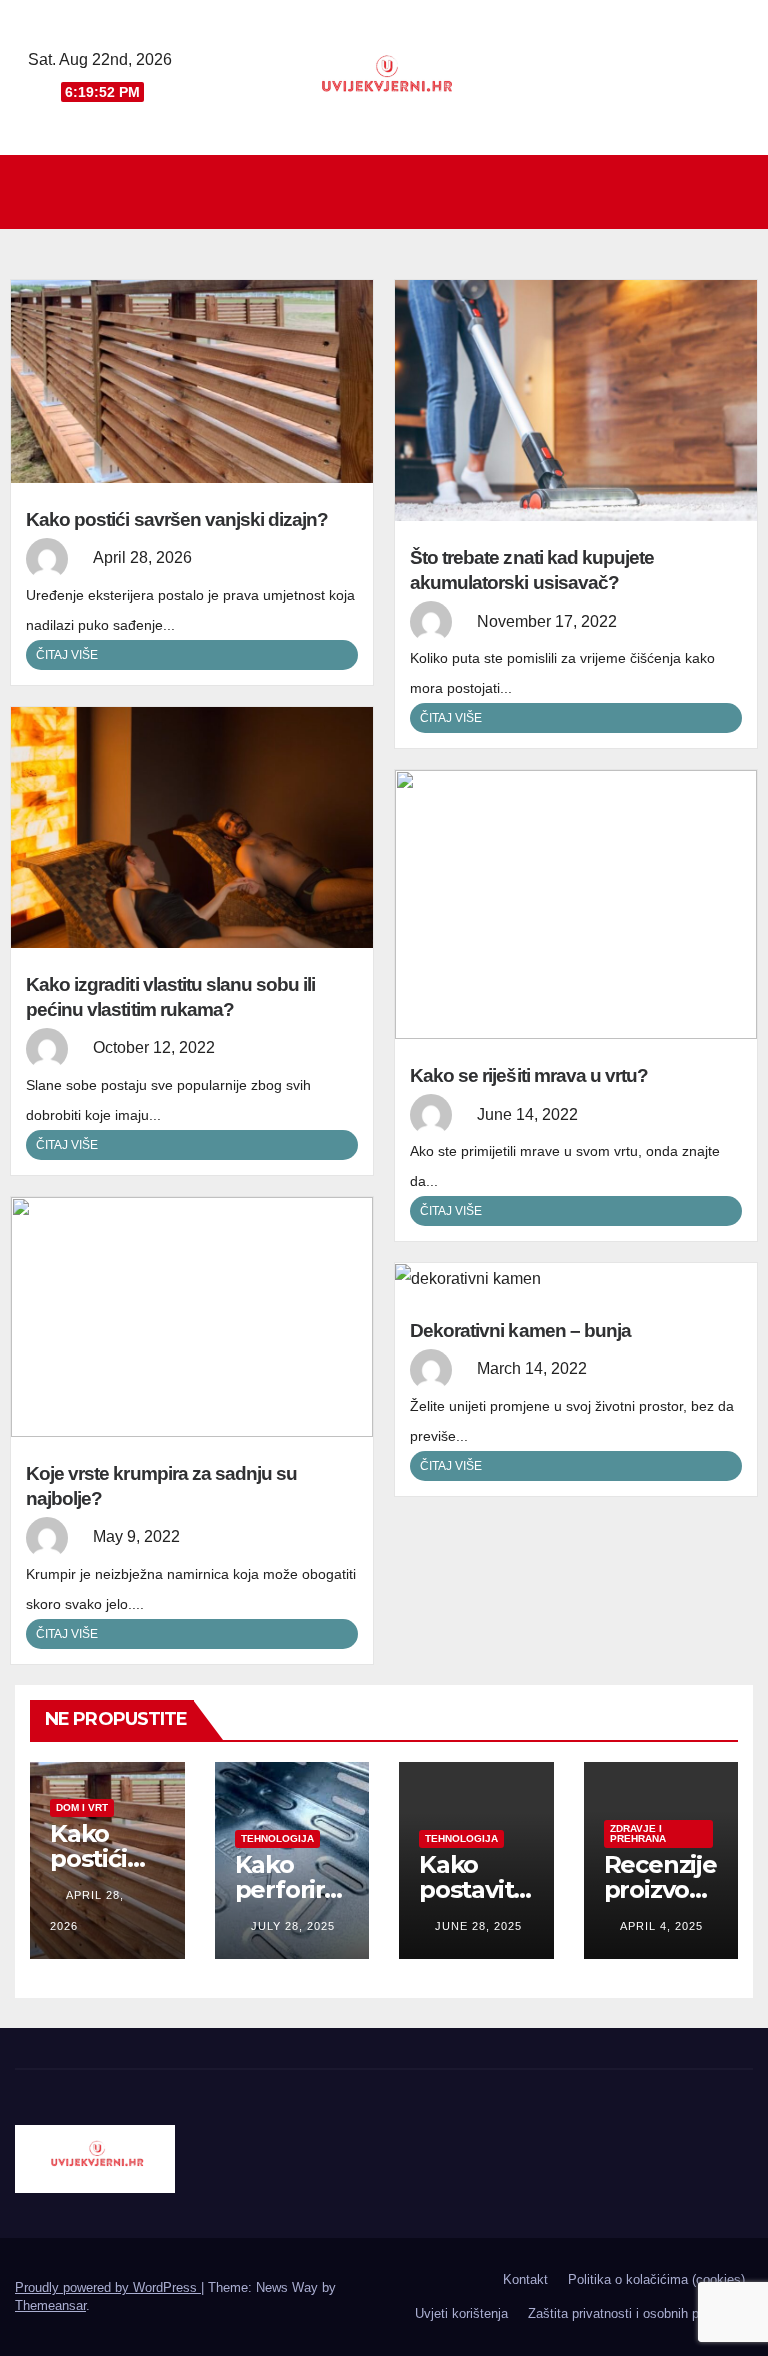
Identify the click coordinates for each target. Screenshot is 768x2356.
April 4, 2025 (661, 1926)
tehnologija (277, 1838)
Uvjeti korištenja (461, 2313)
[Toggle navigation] (389, 192)
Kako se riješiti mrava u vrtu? (529, 1075)
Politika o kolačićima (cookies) (656, 2279)
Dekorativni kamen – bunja (520, 1330)
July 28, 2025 (293, 1926)
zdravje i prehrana (638, 1833)
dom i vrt (82, 1807)
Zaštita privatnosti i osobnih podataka (636, 2313)
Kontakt (525, 2279)
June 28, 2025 (478, 1926)
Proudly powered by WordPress (108, 2287)
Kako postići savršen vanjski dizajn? (177, 519)
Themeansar (50, 2305)
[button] (739, 191)
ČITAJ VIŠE (67, 655)
